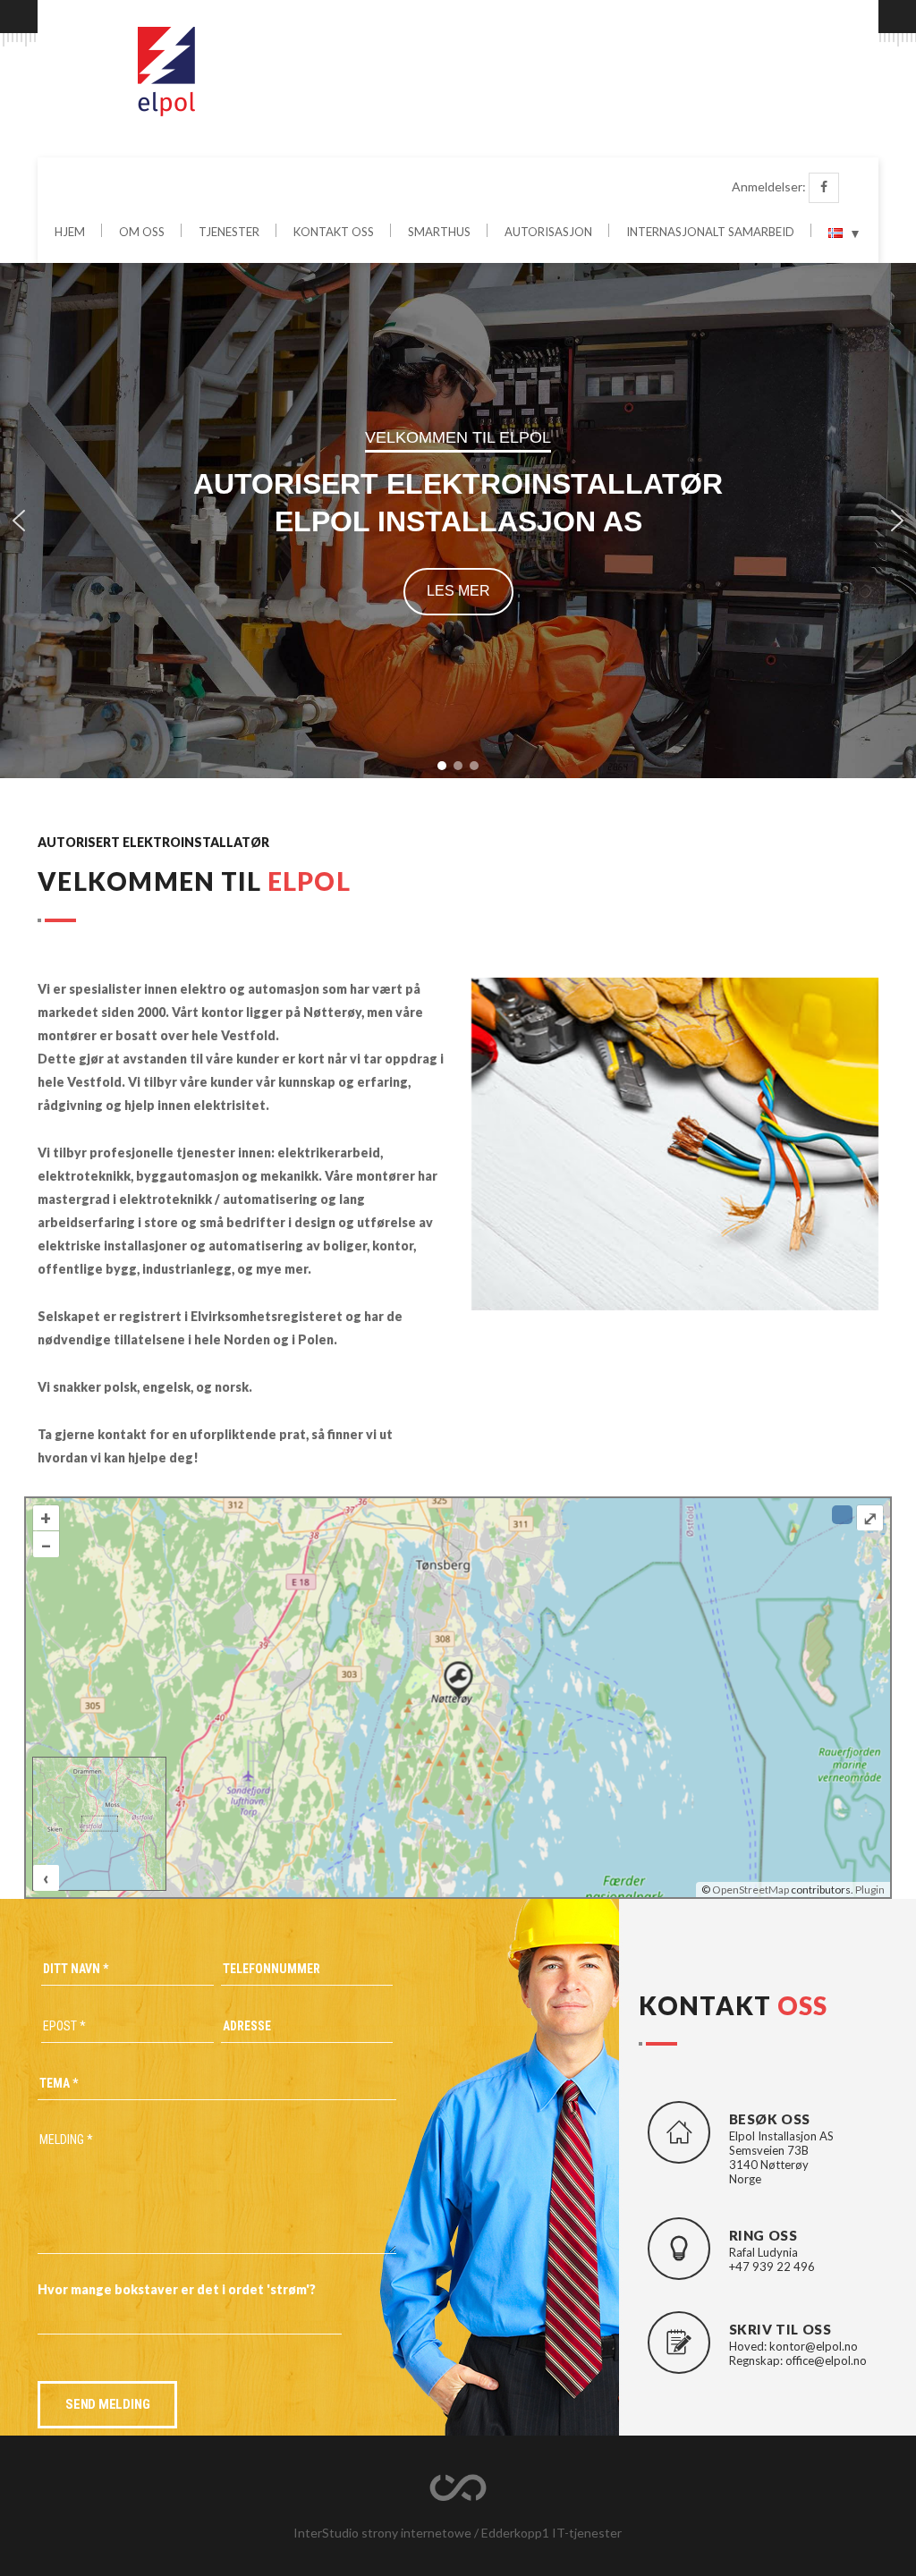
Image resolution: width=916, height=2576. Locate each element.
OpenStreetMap (751, 1890)
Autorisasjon (548, 233)
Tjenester (229, 233)
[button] (19, 521)
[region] (458, 521)
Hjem (70, 233)
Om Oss (142, 233)
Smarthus (439, 233)
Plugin (869, 1890)
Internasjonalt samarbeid (710, 233)
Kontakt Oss (334, 233)
